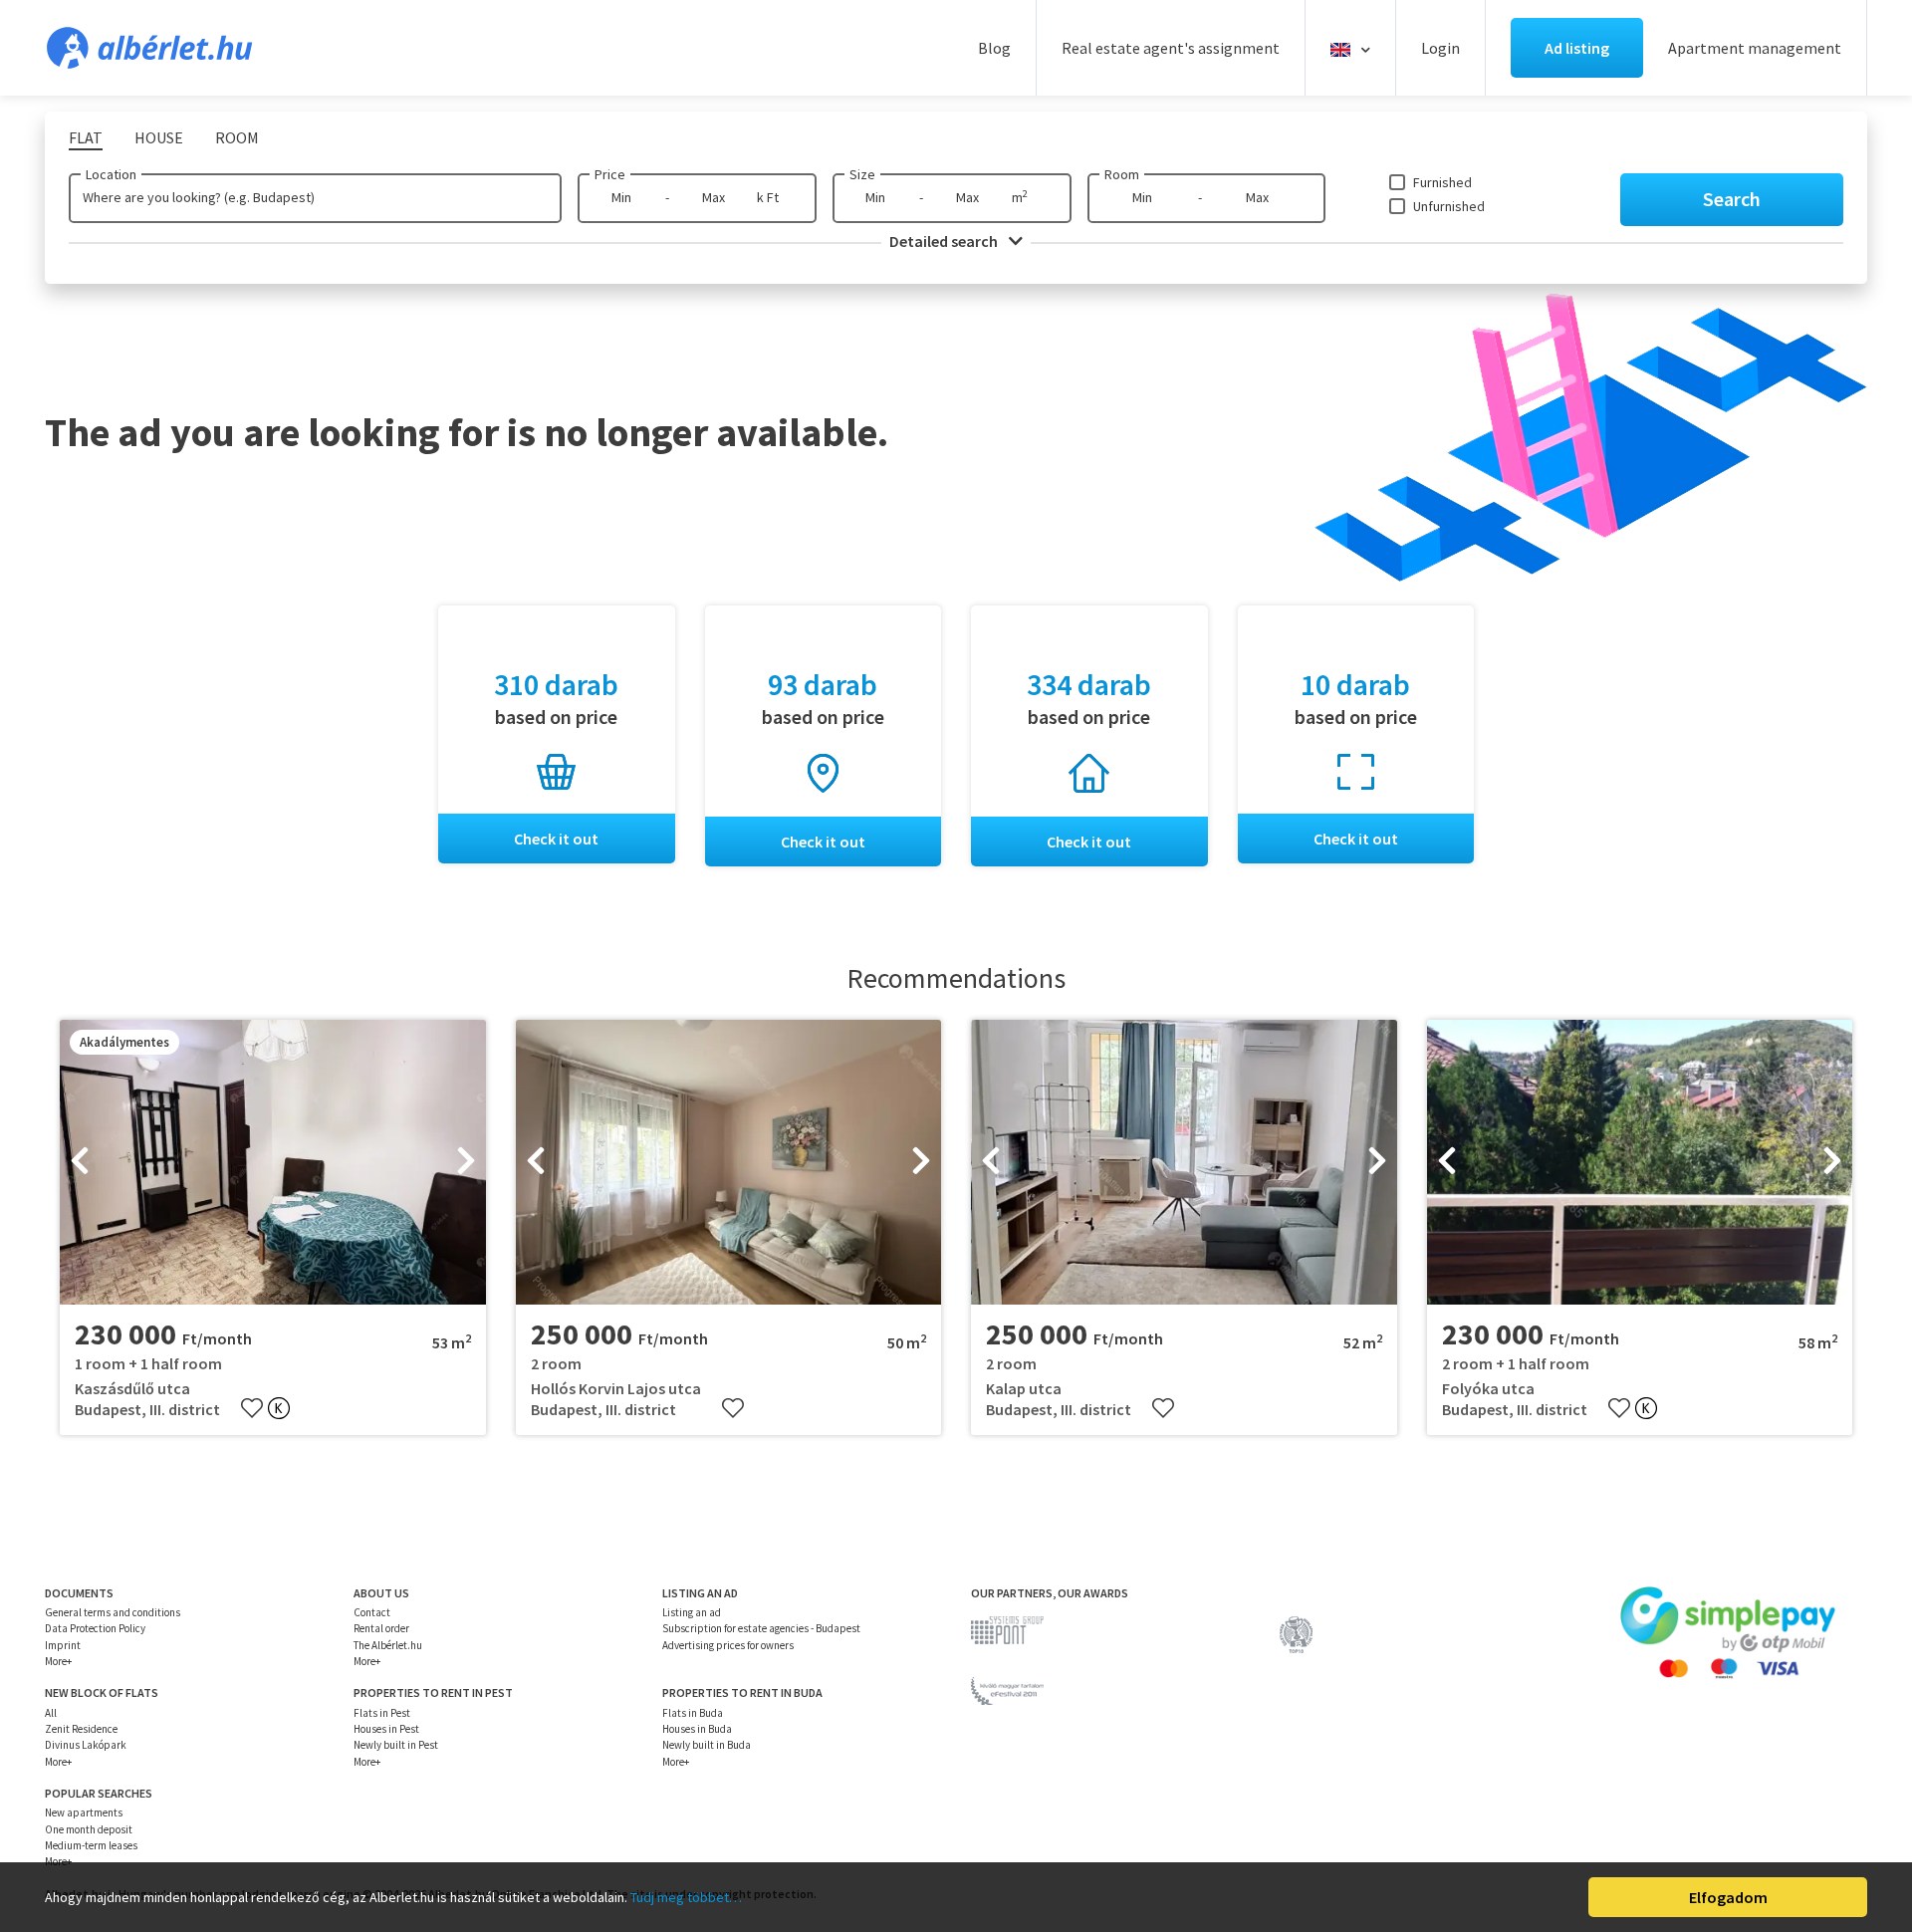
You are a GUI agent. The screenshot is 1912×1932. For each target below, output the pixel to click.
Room (1122, 174)
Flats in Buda (693, 1713)
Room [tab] (237, 137)
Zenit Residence (81, 1729)
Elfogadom (1728, 1897)
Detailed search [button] (945, 241)
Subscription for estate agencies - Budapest (761, 1628)
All (51, 1713)
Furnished (1442, 182)
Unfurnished (1449, 206)
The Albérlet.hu (388, 1645)
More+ (58, 1661)
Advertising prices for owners (728, 1645)
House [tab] (159, 137)
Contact (372, 1612)
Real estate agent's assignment (1171, 48)
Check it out (556, 839)
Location (111, 174)
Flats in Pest (382, 1713)
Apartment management (1755, 48)
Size (862, 174)
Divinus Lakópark (86, 1745)
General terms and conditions (113, 1612)
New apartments (84, 1812)
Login (1440, 48)
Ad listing (1577, 48)
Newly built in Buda (707, 1745)
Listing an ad (692, 1612)
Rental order (381, 1628)
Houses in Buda (697, 1729)
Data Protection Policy (95, 1628)
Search (1732, 199)
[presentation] (80, 1162)
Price (610, 174)
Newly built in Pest (396, 1745)
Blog (994, 48)
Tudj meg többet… (686, 1897)
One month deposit (89, 1829)
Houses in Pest (386, 1729)
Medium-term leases (91, 1845)
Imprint (63, 1645)
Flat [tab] (86, 137)
